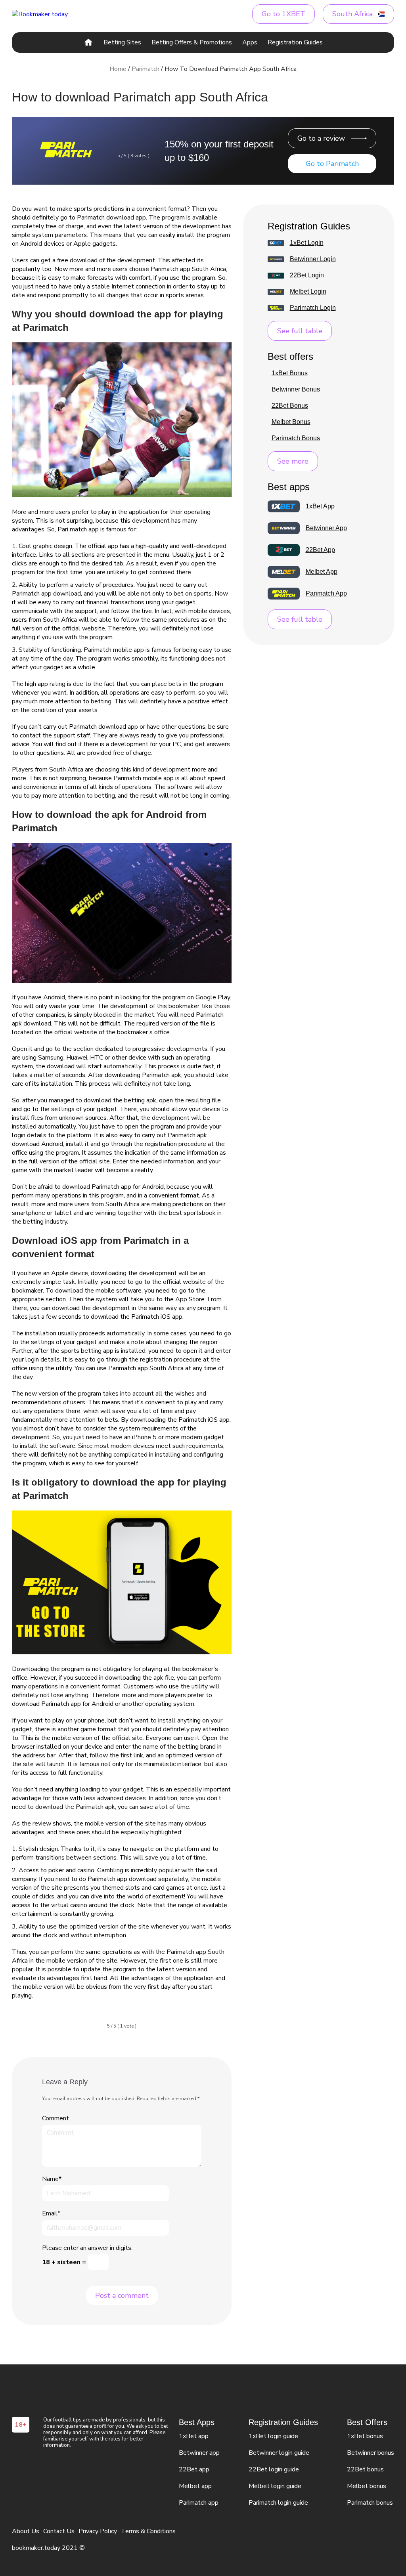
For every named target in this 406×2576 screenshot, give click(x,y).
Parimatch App (326, 594)
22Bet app (194, 2469)
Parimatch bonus (370, 2503)
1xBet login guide (273, 2436)
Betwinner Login (313, 259)
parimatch (146, 69)
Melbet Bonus (291, 422)
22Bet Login (307, 275)
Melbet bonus (367, 2486)
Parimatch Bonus (296, 438)
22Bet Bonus (290, 406)
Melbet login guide (275, 2486)
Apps (250, 42)
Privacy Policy (98, 2531)
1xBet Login (307, 243)
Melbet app (195, 2486)
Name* (52, 2179)
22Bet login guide (274, 2469)
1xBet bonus (365, 2436)
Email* (51, 2213)
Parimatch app (199, 2503)
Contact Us (59, 2531)
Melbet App (322, 572)
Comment (56, 2118)
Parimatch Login (313, 308)
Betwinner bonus (371, 2453)
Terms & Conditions (148, 2531)
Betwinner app (199, 2453)
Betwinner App (326, 528)
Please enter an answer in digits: (87, 2248)
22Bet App (320, 550)
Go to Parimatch (332, 164)
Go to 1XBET (283, 14)
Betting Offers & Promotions (192, 42)
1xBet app (194, 2436)
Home (118, 69)
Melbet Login (308, 292)
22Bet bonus (365, 2469)
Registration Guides (295, 42)
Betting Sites (122, 42)
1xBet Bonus (290, 373)
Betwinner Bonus (296, 390)
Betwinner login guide (279, 2453)
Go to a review (321, 138)
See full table (300, 331)
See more (293, 461)
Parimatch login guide (278, 2503)
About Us (26, 2531)
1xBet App (320, 506)
